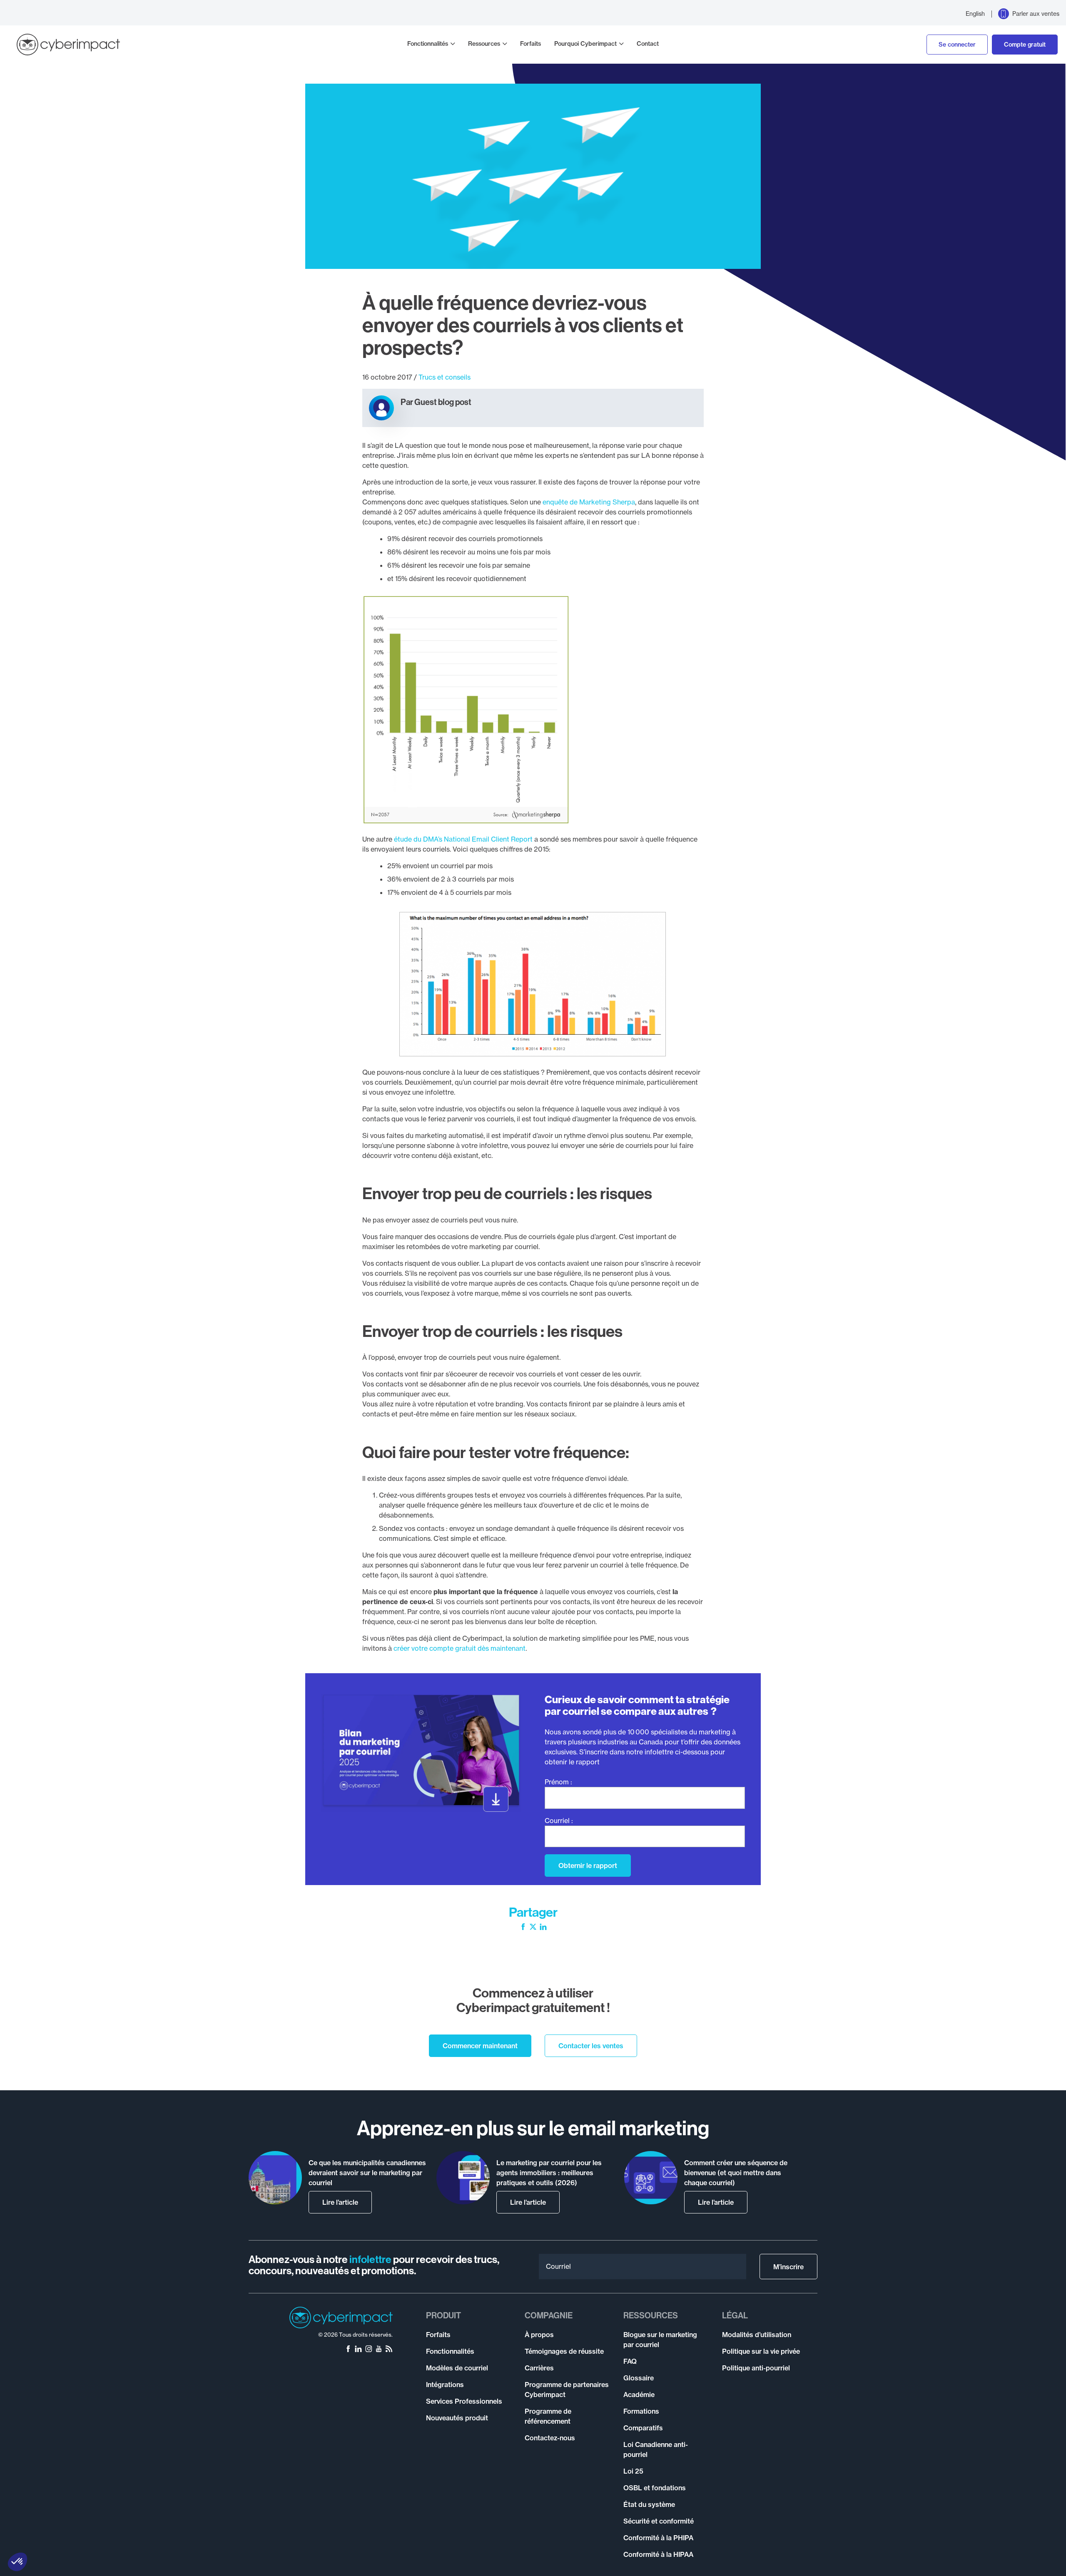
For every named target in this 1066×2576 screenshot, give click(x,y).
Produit (443, 2315)
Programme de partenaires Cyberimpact (567, 2390)
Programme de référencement (548, 2416)
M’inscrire (788, 2267)
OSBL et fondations (655, 2488)
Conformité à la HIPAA (658, 2554)
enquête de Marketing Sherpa (589, 502)
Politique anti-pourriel (756, 2368)
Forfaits (531, 44)
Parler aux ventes (1036, 14)
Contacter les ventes (591, 2046)
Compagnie (549, 2315)
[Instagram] (369, 2350)
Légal (735, 2315)
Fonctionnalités (428, 44)
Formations (641, 2411)
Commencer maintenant (480, 2046)
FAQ (630, 2361)
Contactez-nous (550, 2438)
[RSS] (389, 2350)
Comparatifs (643, 2428)
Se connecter (957, 45)
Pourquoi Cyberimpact (585, 44)
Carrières (539, 2368)
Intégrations (445, 2385)
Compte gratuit (1025, 45)
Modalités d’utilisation (757, 2335)
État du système (649, 2504)
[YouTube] (379, 2350)
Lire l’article (340, 2202)
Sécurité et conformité (659, 2521)
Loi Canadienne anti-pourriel (656, 2449)
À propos (539, 2335)
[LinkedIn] (543, 1928)
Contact (648, 44)
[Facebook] (523, 1928)
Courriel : (559, 1821)
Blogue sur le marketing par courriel (660, 2340)
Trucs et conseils (445, 377)
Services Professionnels (464, 2401)
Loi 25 (633, 2471)
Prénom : (558, 1782)
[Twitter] (533, 1928)
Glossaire (639, 2378)
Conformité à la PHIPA (658, 2538)
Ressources (484, 44)
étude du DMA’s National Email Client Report (463, 839)
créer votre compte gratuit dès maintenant (460, 1648)
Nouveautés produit (457, 2418)
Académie (639, 2395)
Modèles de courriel (457, 2368)
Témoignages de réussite (564, 2351)
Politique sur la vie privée (761, 2351)
